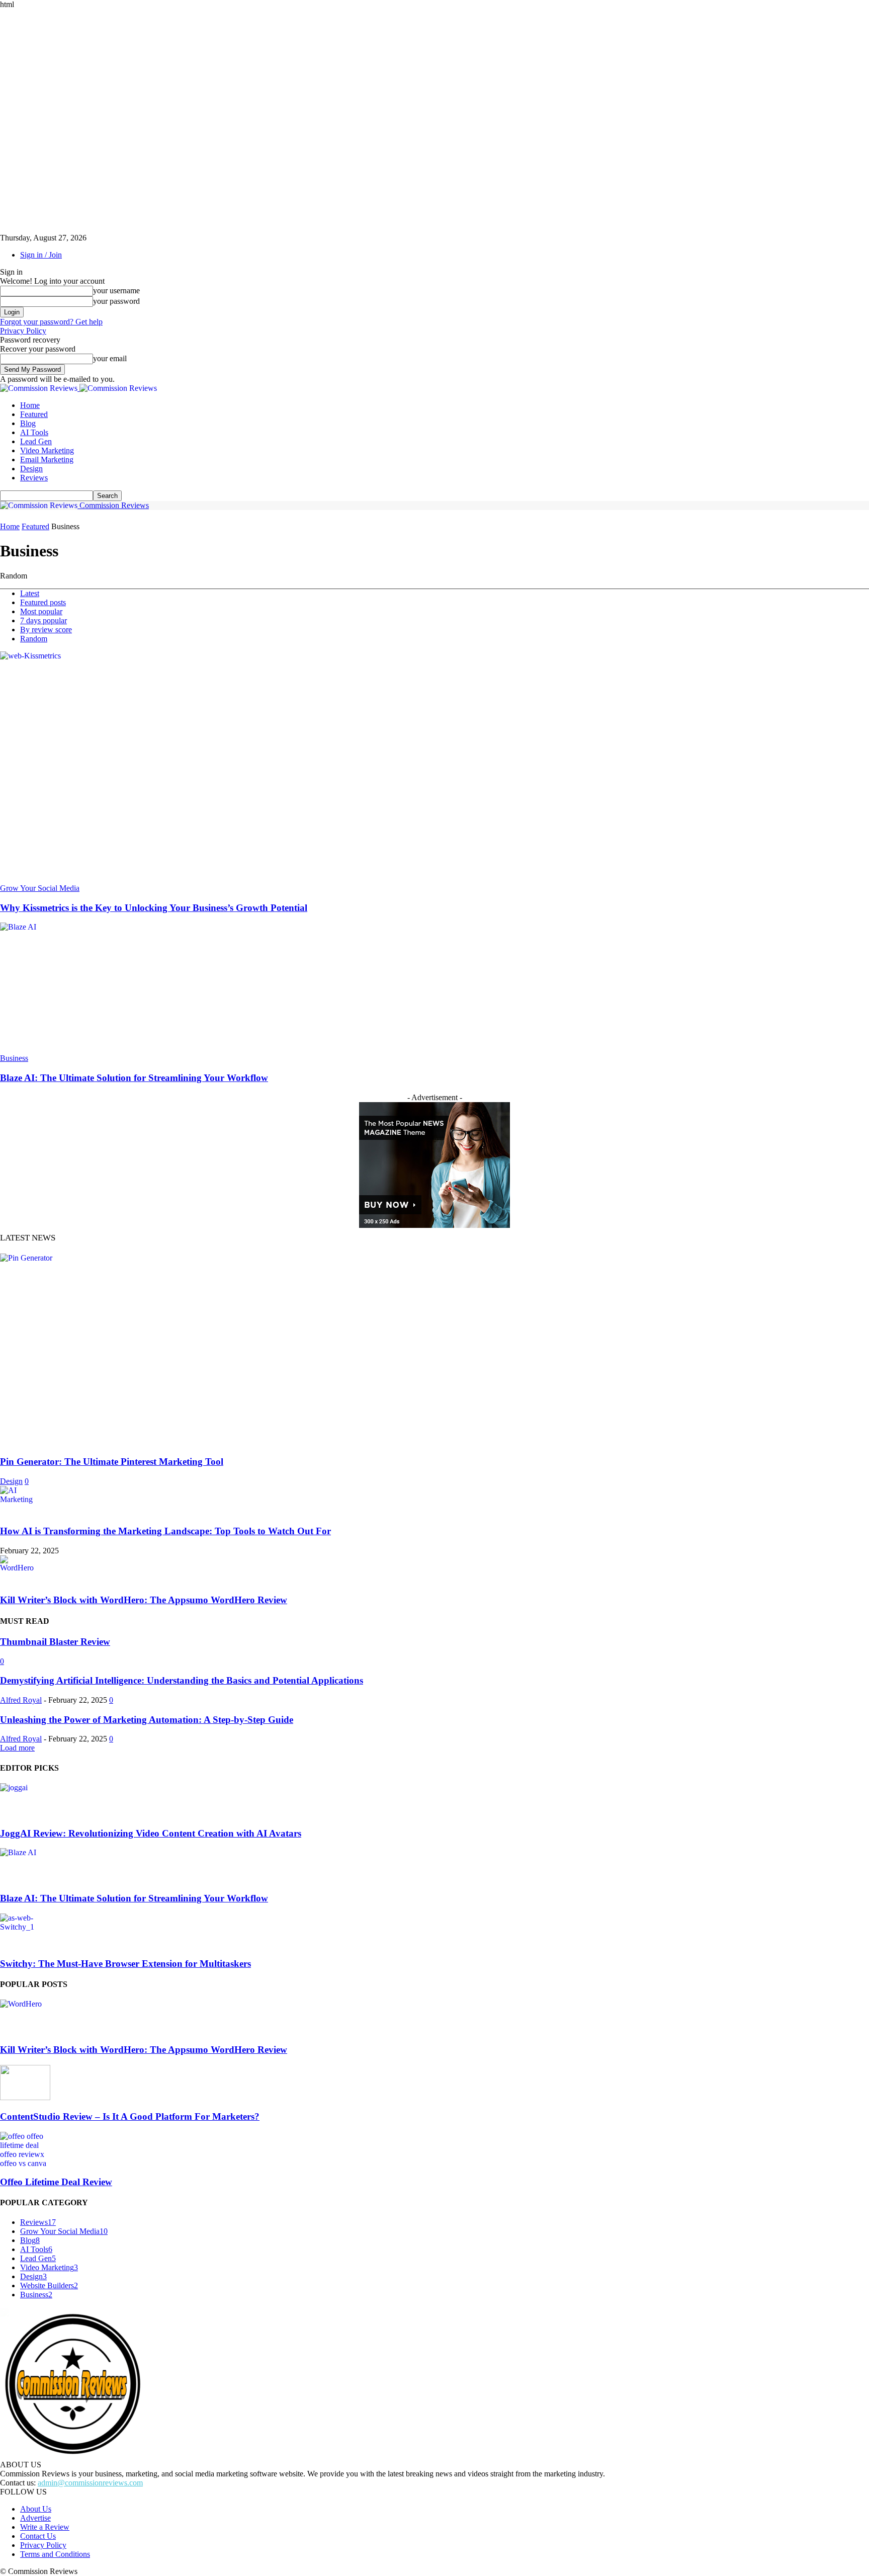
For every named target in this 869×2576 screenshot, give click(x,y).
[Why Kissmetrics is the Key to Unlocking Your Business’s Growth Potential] (134, 656)
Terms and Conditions (55, 2554)
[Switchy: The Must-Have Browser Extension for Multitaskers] (25, 1918)
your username (116, 290)
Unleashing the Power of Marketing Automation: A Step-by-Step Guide (147, 1720)
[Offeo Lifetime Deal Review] (25, 2136)
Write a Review (45, 2527)
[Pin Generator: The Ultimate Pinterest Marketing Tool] (175, 1258)
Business (14, 1058)
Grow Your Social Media (40, 888)
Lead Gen (36, 441)
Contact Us (38, 2536)
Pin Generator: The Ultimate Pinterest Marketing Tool (112, 1462)
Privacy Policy (23, 331)
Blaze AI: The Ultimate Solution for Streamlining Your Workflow (134, 1078)
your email (110, 358)
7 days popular (44, 620)
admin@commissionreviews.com (90, 2483)
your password (116, 301)
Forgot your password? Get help (51, 322)
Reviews (34, 478)
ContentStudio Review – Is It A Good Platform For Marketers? (130, 2116)
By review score (46, 630)
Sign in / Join (41, 255)
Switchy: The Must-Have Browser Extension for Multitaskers (125, 1964)
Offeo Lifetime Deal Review (56, 2182)
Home (30, 405)
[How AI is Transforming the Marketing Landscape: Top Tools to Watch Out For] (20, 1490)
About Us (36, 2509)
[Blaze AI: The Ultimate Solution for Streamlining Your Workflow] (134, 927)
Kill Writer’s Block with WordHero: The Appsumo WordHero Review (144, 1600)
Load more (17, 1748)
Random (34, 639)
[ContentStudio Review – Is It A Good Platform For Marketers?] (25, 2097)
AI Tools (34, 432)
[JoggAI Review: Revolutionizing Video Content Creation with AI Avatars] (25, 1788)
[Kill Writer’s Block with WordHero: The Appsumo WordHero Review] (20, 1568)
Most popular (41, 611)
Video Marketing (47, 450)
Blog (28, 423)
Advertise (35, 2518)
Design (31, 469)
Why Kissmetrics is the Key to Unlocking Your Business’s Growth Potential (154, 908)
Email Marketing (47, 460)
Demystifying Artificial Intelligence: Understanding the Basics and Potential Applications (182, 1680)
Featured (34, 414)
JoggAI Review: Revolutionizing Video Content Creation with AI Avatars (151, 1833)
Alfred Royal (21, 1700)
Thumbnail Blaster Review (55, 1642)
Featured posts (43, 602)
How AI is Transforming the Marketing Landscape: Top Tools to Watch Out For (165, 1531)
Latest (30, 593)
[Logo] (40, 388)
